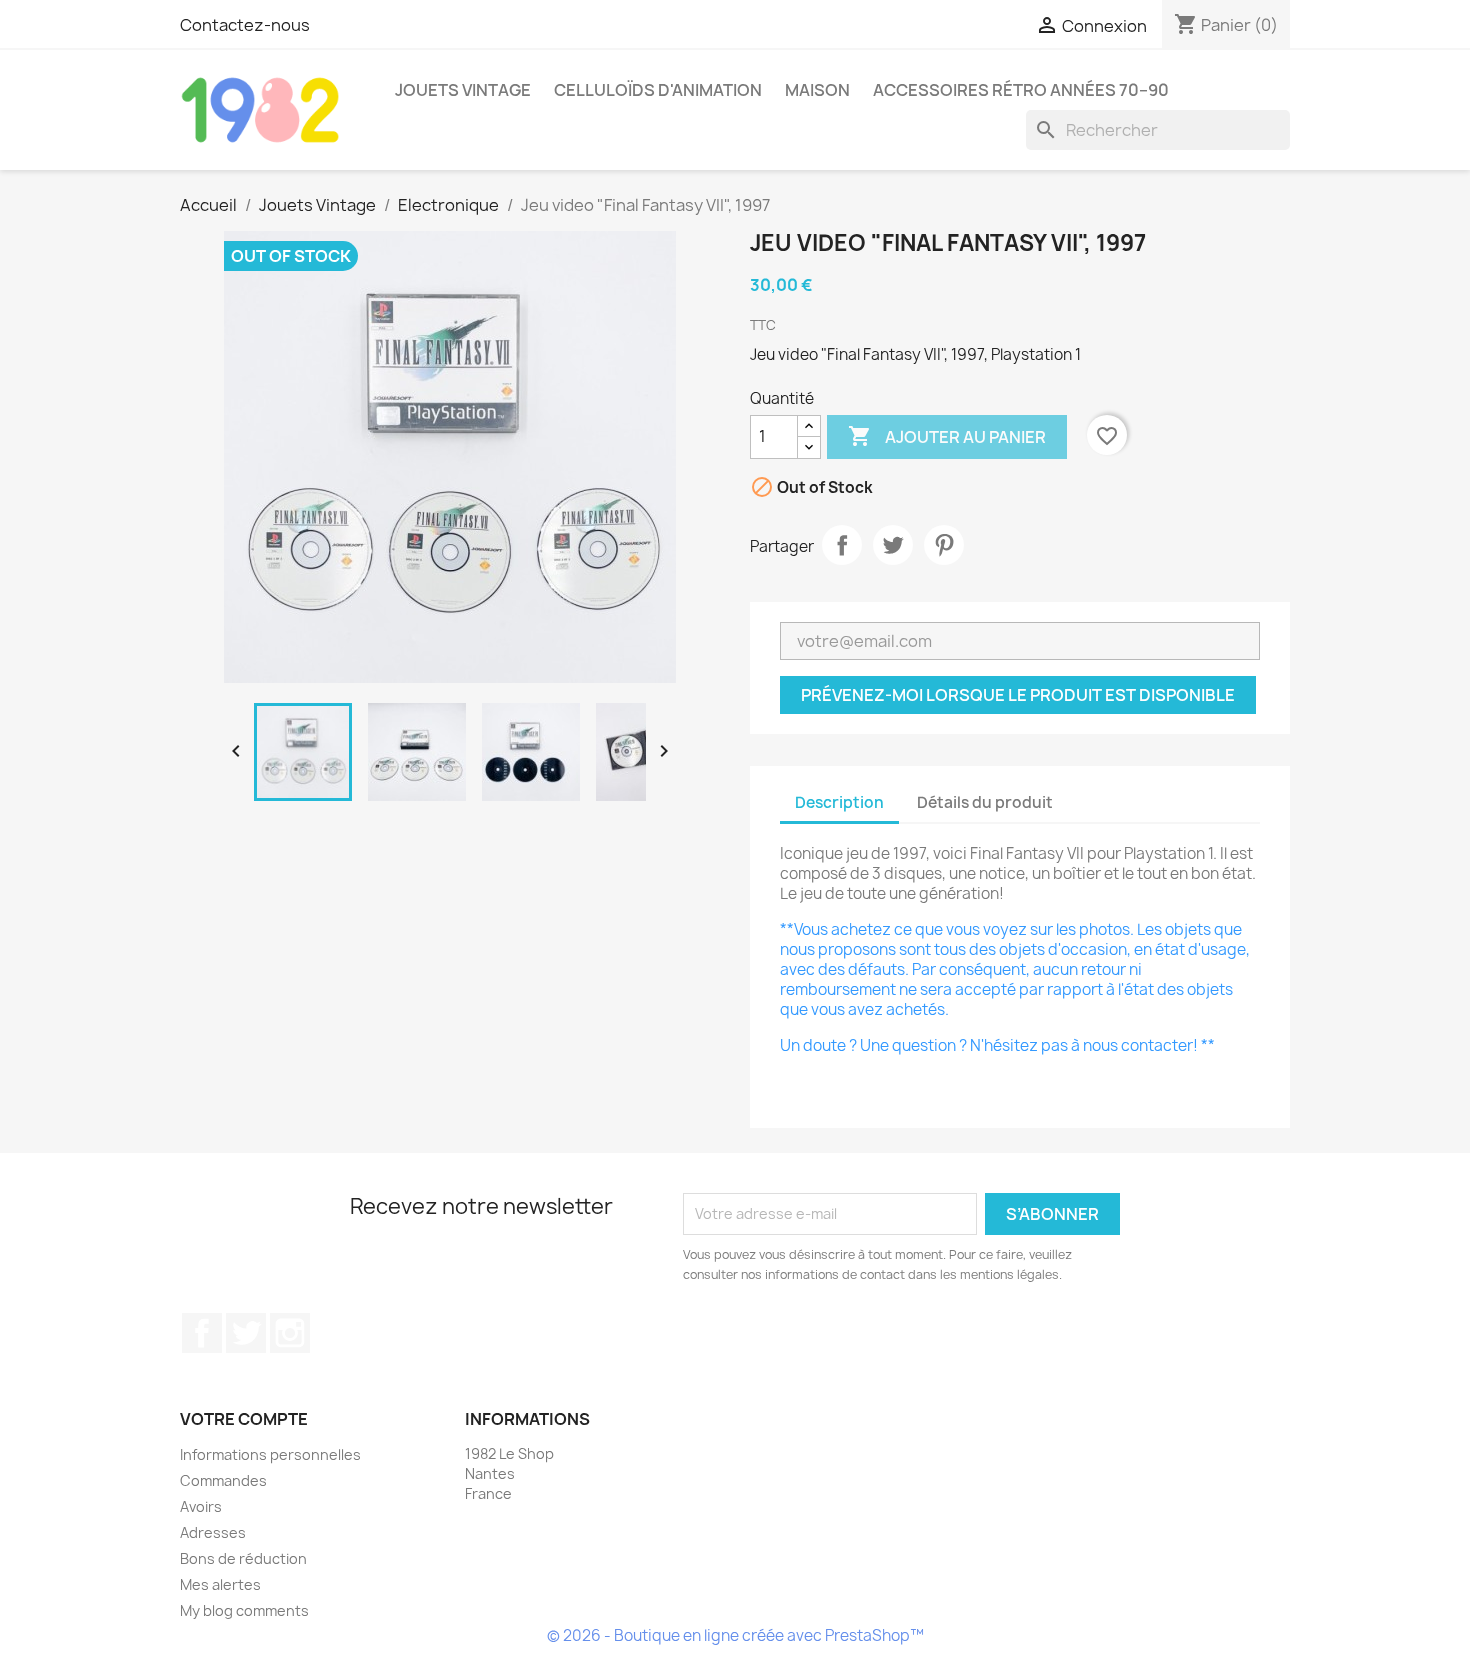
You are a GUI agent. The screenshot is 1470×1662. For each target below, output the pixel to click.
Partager (842, 545)
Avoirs (201, 1506)
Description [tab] (839, 802)
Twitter (246, 1333)
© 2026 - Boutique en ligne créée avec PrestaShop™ (735, 1635)
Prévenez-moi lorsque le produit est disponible (1018, 695)
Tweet (893, 545)
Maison (817, 90)
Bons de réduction (243, 1558)
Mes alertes (220, 1584)
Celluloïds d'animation (658, 90)
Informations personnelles (270, 1454)
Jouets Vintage (463, 90)
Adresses (213, 1532)
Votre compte (244, 1419)
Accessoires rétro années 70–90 (1021, 90)
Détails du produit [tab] (985, 802)
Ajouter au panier (947, 436)
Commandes (223, 1480)
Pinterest (944, 545)
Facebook (202, 1333)
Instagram (290, 1333)
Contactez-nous (245, 25)
